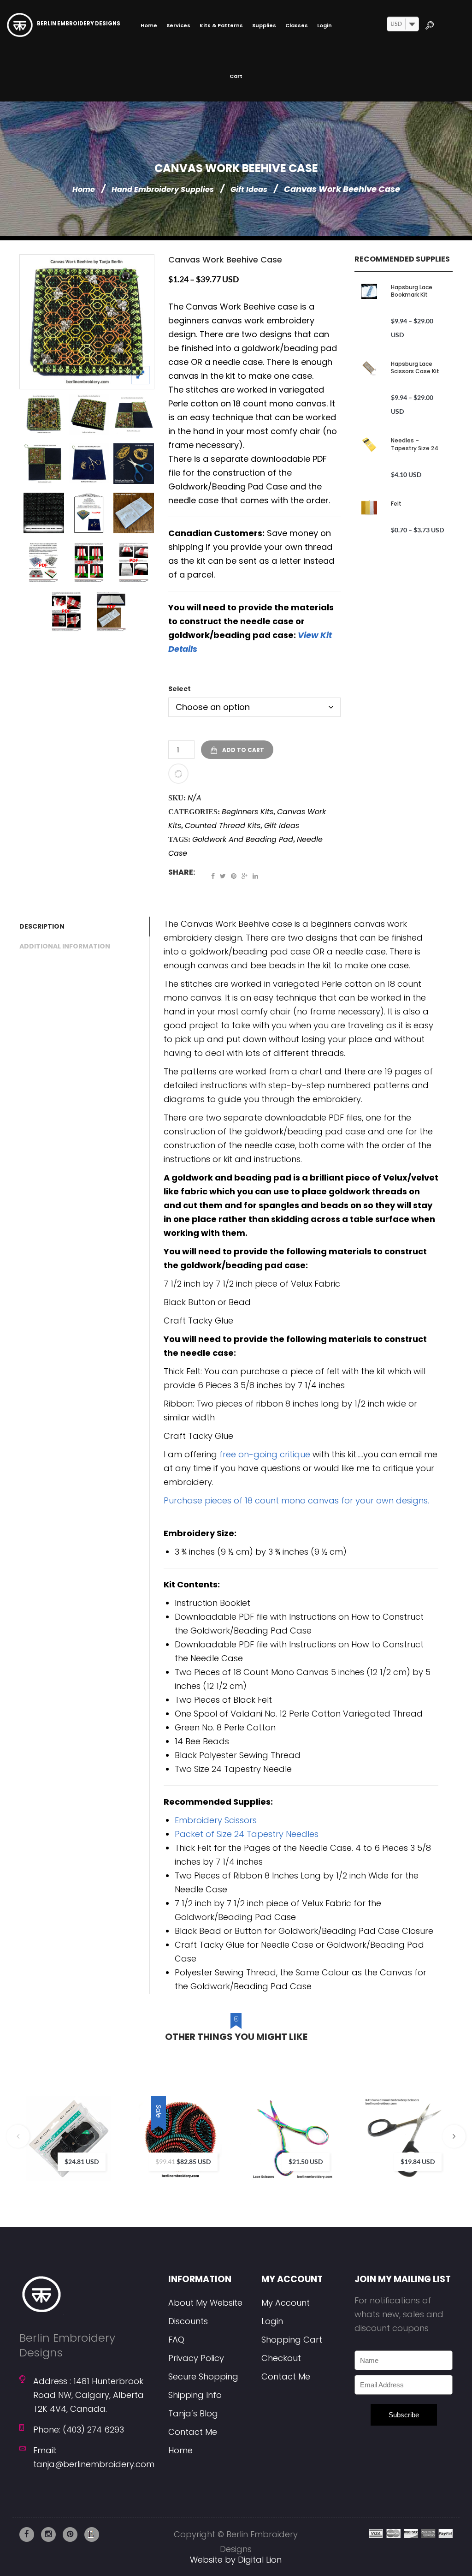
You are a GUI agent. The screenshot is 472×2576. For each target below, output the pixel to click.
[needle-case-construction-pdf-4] (66, 612)
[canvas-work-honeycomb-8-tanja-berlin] (87, 322)
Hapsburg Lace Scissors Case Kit (415, 367)
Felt (396, 504)
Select (180, 689)
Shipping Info (195, 2395)
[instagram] (48, 2534)
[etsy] (92, 2534)
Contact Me (193, 2432)
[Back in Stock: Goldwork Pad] (134, 464)
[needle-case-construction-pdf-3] (134, 562)
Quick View (129, 2161)
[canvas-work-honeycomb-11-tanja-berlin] (134, 414)
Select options (101, 2123)
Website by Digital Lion (236, 2560)
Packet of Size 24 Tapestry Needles (247, 1834)
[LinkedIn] (255, 876)
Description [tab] (42, 926)
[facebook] (27, 2534)
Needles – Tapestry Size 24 (415, 444)
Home (84, 189)
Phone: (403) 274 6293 (79, 2430)
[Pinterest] (234, 876)
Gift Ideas (249, 189)
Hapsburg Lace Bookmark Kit (412, 291)
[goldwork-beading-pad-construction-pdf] (89, 513)
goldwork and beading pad (243, 839)
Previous (18, 2136)
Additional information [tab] (65, 946)
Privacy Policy (196, 2358)
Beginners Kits (248, 812)
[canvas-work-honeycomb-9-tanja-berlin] (44, 464)
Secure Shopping (203, 2376)
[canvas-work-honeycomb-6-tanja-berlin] (89, 414)
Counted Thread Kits (223, 826)
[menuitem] (149, 25)
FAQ (176, 2340)
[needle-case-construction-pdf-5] (111, 612)
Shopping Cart (292, 2340)
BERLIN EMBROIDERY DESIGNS (79, 24)
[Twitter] (223, 876)
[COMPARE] (178, 774)
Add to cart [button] (213, 2123)
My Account (286, 2303)
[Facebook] (213, 876)
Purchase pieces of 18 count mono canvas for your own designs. (296, 1500)
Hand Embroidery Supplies (163, 189)
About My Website (205, 2303)
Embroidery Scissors (216, 1820)
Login (272, 2321)
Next (454, 2136)
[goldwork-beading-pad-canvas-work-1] (89, 464)
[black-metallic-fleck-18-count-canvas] (44, 513)
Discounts (188, 2321)
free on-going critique (265, 1454)
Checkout (281, 2358)
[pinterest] (70, 2534)
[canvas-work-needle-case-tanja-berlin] (134, 513)
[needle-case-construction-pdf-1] (44, 562)
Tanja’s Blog (193, 2413)
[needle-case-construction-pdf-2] (89, 562)
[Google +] (245, 876)
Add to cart (243, 750)
